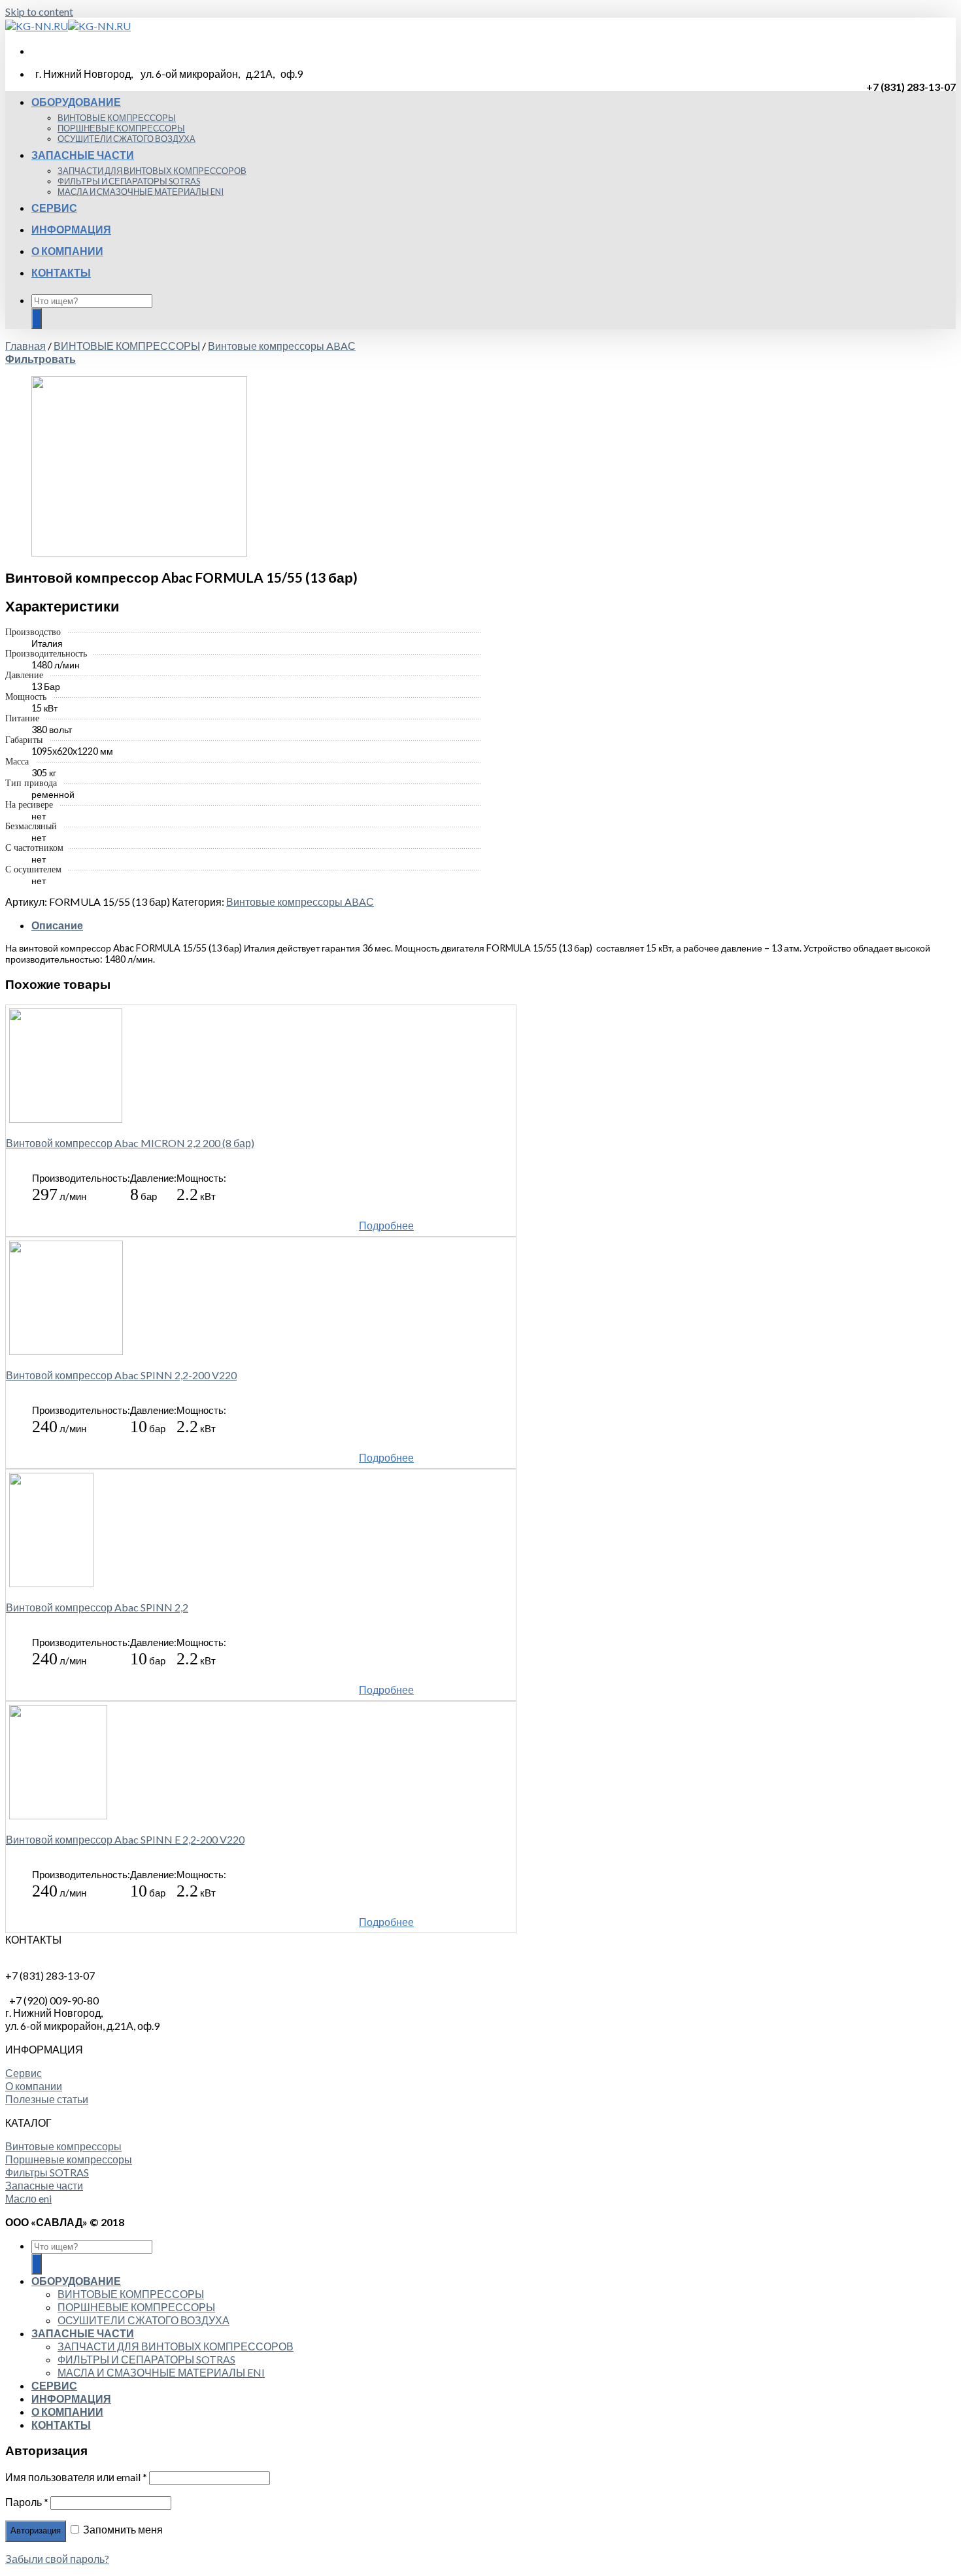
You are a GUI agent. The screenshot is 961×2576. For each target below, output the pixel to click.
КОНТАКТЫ (61, 272)
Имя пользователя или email (76, 2477)
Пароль (27, 2502)
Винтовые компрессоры (63, 2146)
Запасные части (44, 2185)
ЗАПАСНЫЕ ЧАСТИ (83, 155)
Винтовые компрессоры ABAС (282, 346)
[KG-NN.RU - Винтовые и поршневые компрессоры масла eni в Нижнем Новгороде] (68, 26)
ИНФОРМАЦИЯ (71, 229)
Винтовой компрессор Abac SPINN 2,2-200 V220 (121, 1375)
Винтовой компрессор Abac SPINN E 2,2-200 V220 (125, 1839)
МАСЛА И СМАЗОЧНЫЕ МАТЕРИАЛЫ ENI (141, 192)
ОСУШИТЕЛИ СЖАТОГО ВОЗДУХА (126, 139)
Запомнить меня (122, 2529)
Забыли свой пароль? (57, 2559)
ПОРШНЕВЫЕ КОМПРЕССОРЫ (121, 128)
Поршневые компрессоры (69, 2159)
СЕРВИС (54, 208)
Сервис (24, 2073)
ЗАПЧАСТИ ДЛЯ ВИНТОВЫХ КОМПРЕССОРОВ (152, 171)
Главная (25, 346)
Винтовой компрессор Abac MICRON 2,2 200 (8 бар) (130, 1143)
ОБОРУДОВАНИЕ (76, 102)
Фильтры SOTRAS (47, 2172)
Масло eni (28, 2198)
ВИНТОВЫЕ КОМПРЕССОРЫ (117, 118)
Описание (57, 925)
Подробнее (386, 1225)
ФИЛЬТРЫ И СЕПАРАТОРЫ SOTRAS (129, 181)
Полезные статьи (47, 2099)
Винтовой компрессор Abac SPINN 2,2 (97, 1607)
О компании (34, 2086)
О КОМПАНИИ (67, 251)
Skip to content (39, 11)
